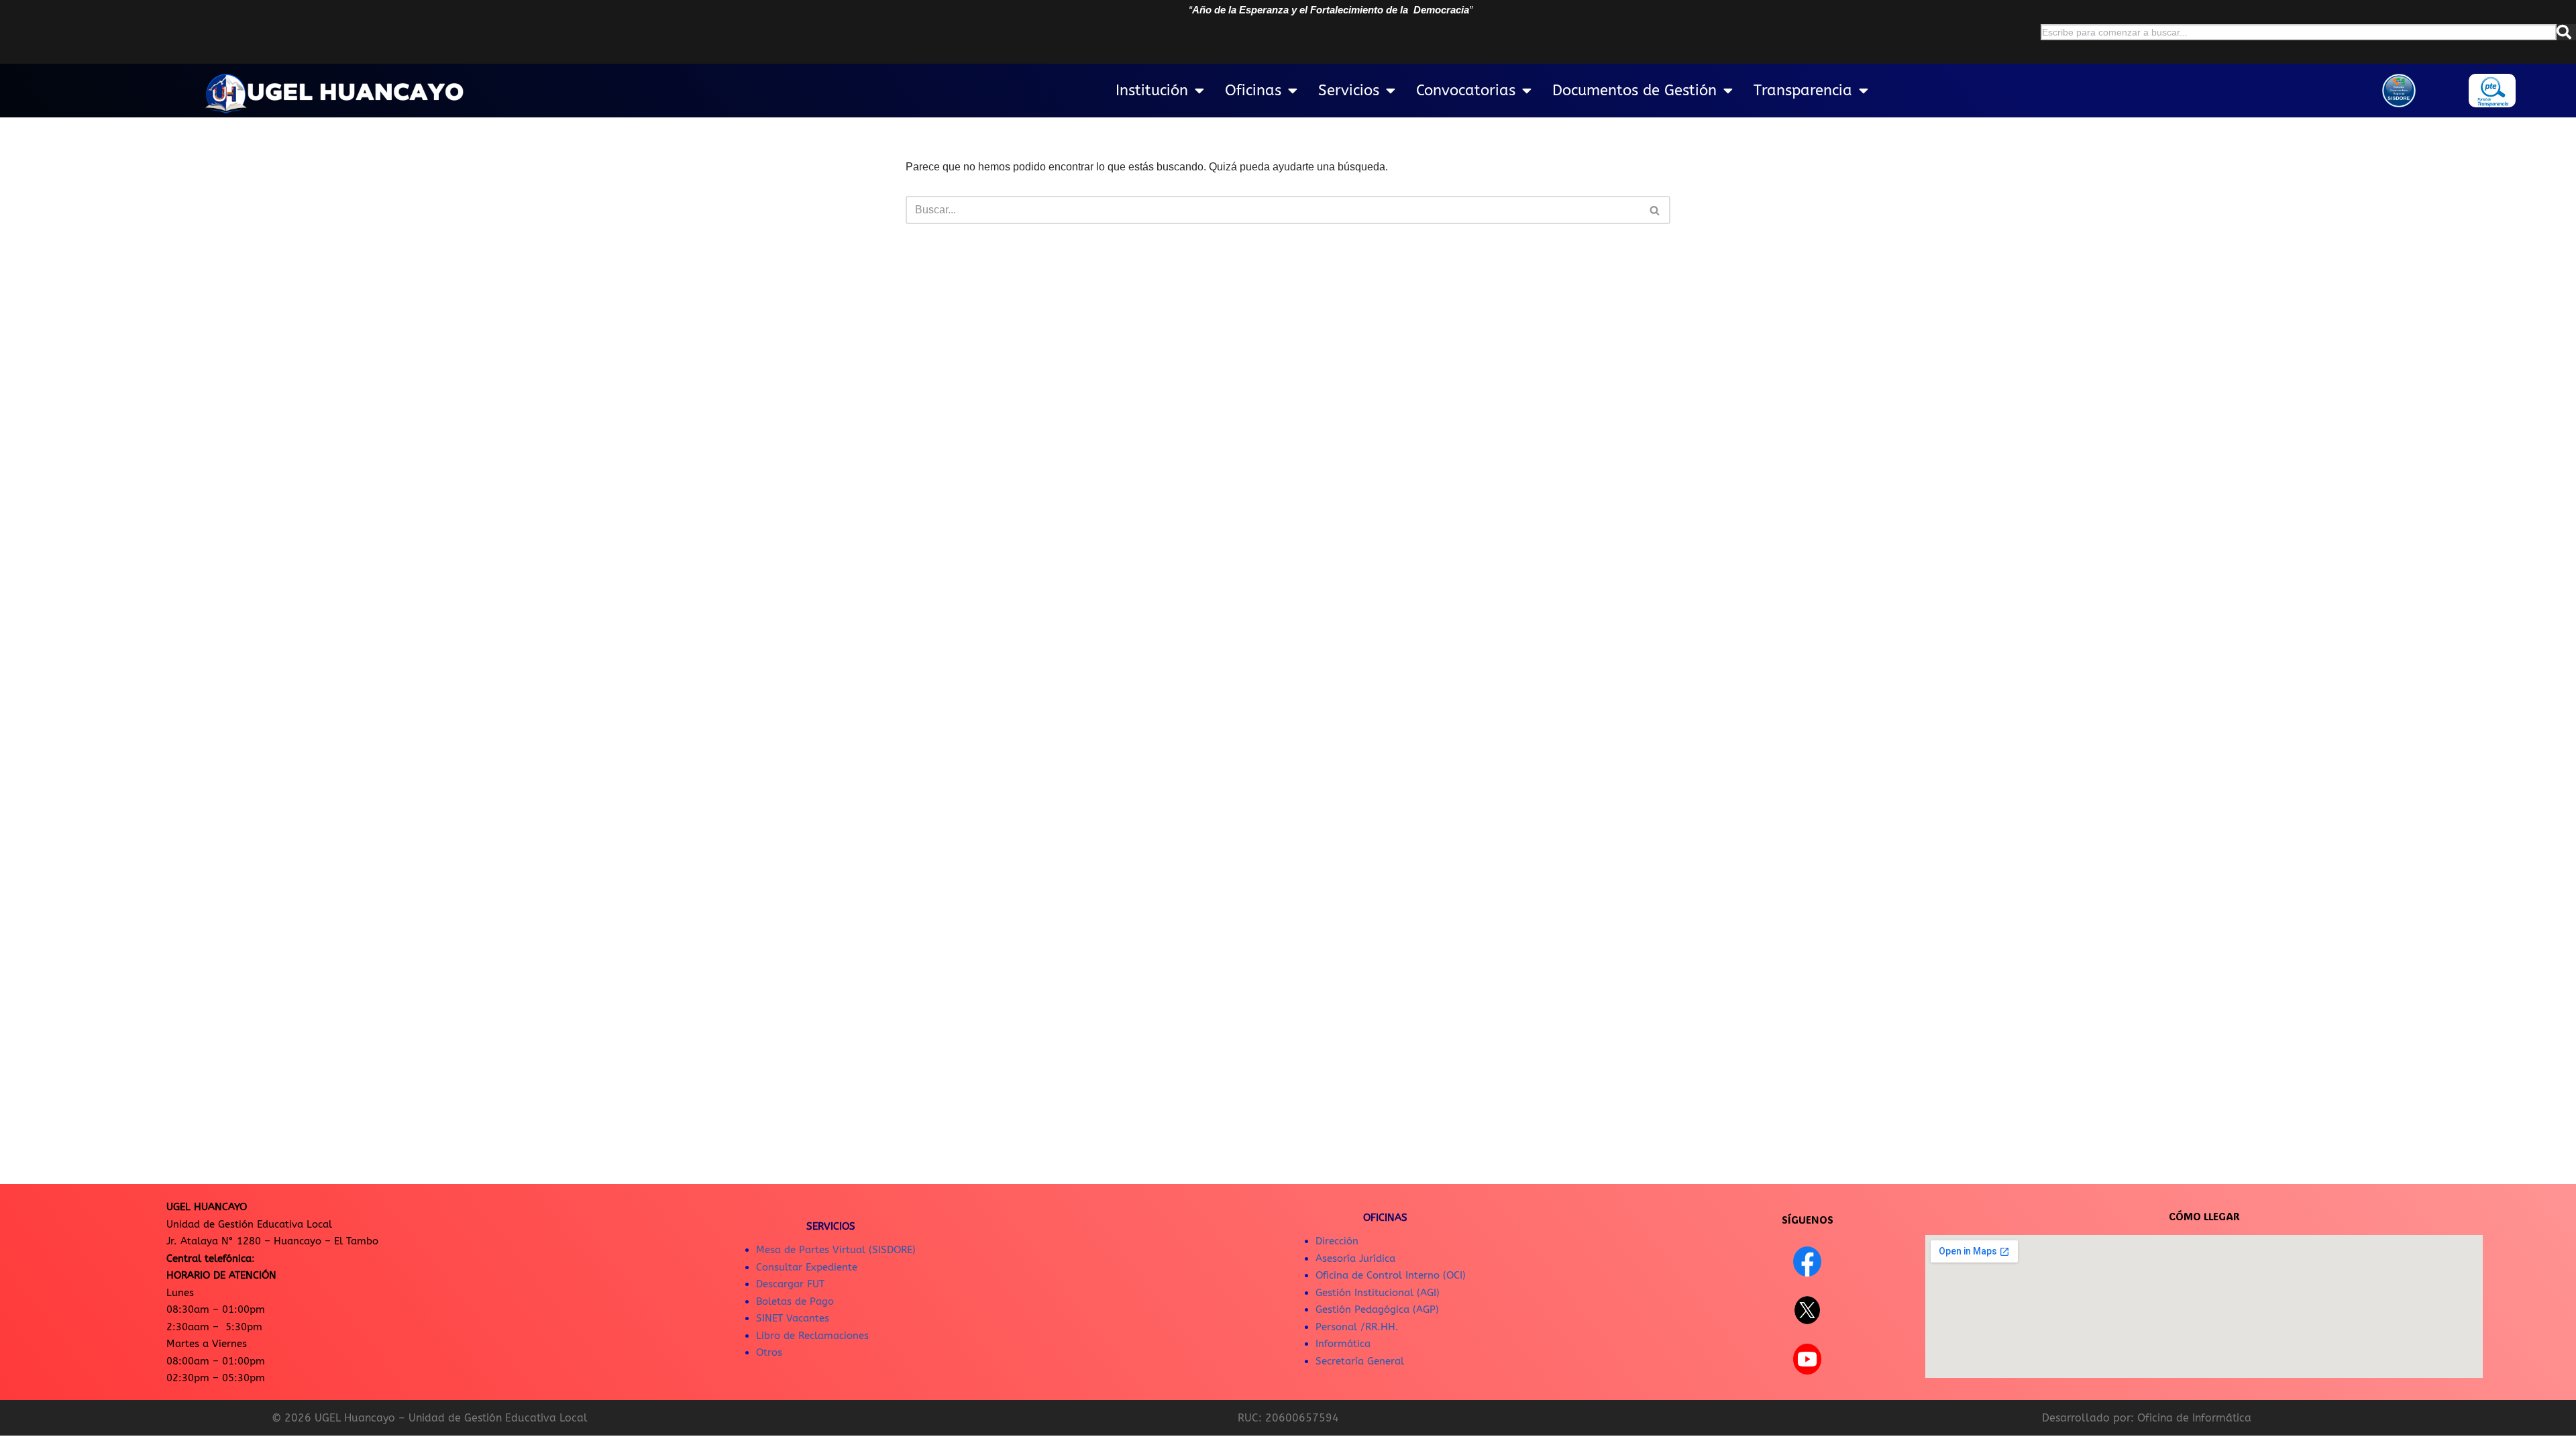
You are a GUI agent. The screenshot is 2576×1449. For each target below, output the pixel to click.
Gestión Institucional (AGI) (1378, 1293)
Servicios (1349, 91)
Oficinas (1253, 91)
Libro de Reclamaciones (812, 1336)
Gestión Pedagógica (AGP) (1377, 1309)
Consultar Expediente (807, 1267)
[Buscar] (2566, 32)
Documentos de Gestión (1634, 91)
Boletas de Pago (795, 1301)
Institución (1152, 91)
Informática (1343, 1344)
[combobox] (2299, 32)
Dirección (1337, 1241)
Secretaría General (1360, 1361)
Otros (769, 1352)
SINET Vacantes (793, 1318)
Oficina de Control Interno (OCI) (1391, 1275)
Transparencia (1803, 91)
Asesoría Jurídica (1355, 1258)
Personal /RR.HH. (1357, 1327)
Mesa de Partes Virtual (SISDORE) (836, 1250)
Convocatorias (1466, 91)
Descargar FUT (790, 1284)
